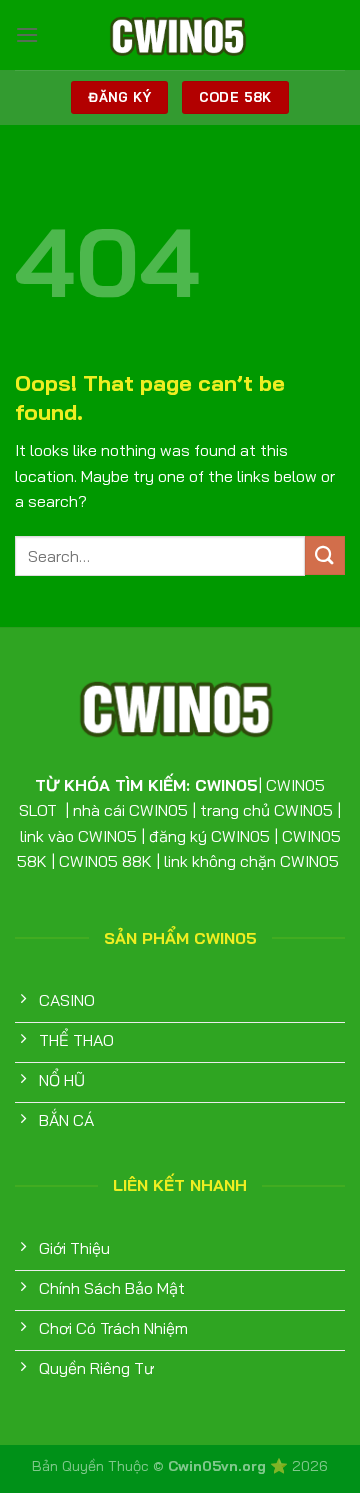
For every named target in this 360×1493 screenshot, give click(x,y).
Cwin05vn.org (219, 1466)
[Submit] (325, 555)
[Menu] (27, 34)
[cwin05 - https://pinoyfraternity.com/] (180, 35)
